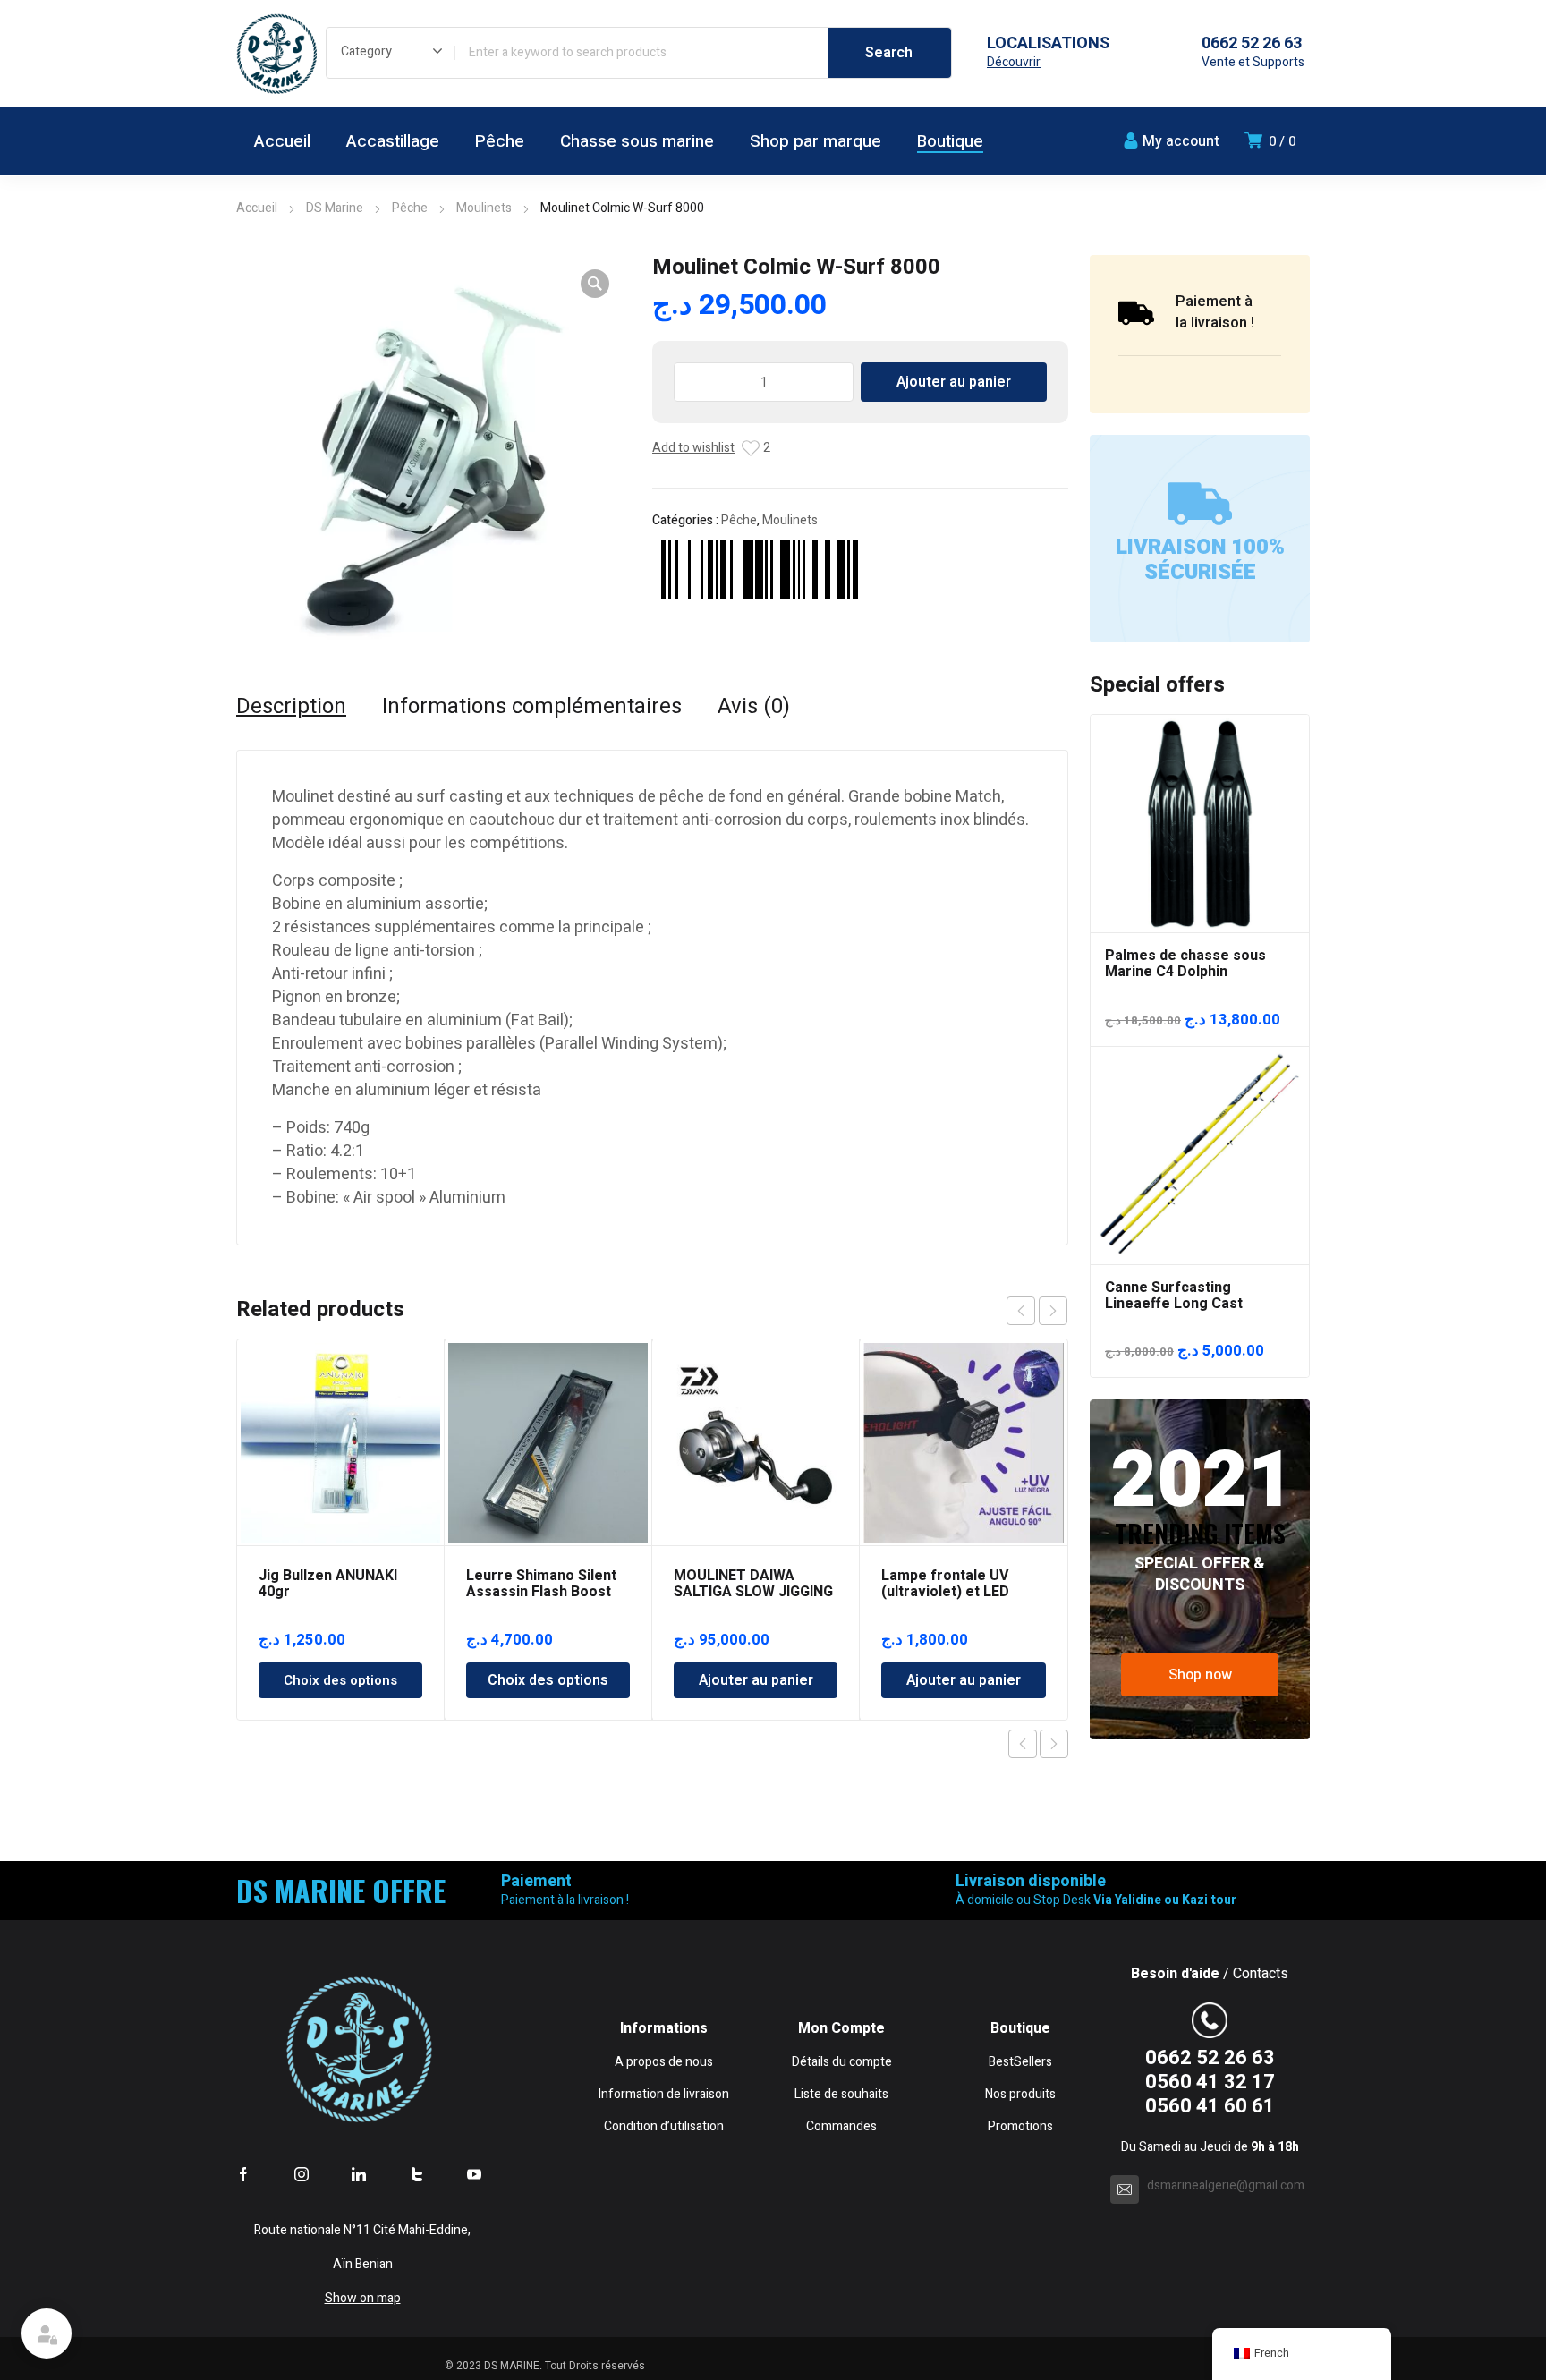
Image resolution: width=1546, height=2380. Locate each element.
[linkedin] (359, 2174)
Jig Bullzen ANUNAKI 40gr (328, 1584)
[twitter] (417, 2174)
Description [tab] (291, 707)
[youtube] (474, 2174)
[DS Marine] (276, 54)
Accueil (257, 208)
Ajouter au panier (954, 382)
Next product (1054, 1744)
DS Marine (335, 208)
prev (1021, 1311)
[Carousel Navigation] (1037, 1311)
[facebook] (243, 2174)
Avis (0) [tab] (754, 707)
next (1053, 1311)
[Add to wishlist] (751, 448)
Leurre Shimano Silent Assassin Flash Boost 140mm (541, 1592)
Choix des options (340, 1680)
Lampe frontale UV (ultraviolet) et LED (945, 1584)
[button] (595, 284)
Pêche (410, 208)
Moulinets (484, 208)
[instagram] (302, 2174)
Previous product (1023, 1744)
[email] (1125, 2189)
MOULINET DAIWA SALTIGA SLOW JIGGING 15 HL (753, 1592)
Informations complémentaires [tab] (532, 707)
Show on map (363, 2298)
